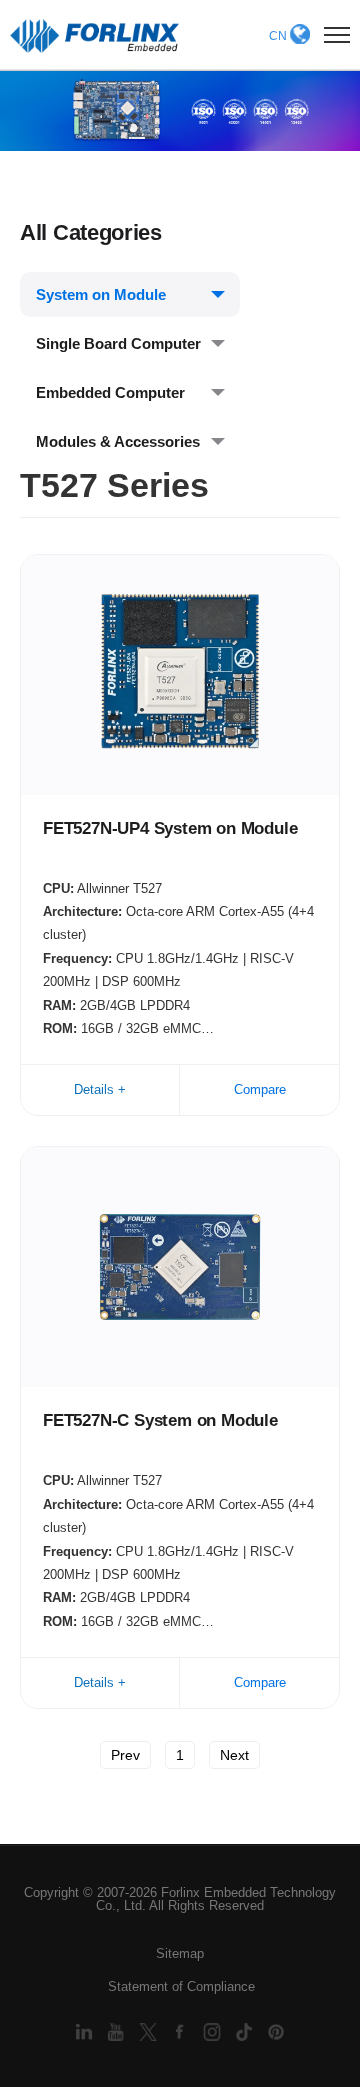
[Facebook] (182, 2031)
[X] (150, 2031)
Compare (260, 1089)
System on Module (101, 294)
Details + (100, 1089)
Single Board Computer (118, 343)
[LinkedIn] (86, 2031)
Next (234, 1755)
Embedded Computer (110, 392)
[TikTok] (246, 2031)
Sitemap (180, 1953)
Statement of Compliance (181, 1986)
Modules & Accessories (118, 441)
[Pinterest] (276, 2031)
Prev (125, 1755)
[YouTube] (118, 2031)
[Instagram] (214, 2031)
